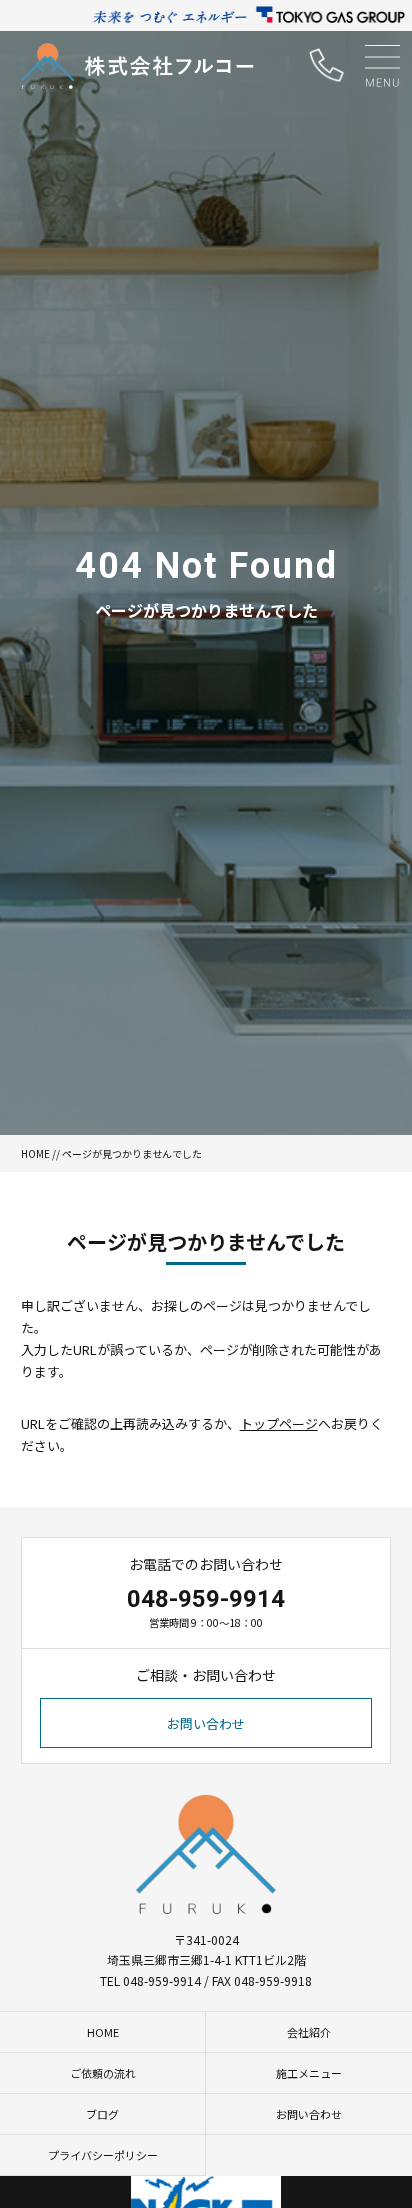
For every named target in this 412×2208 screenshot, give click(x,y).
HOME (35, 1153)
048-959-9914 (206, 1599)
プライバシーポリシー (103, 2155)
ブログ (102, 2114)
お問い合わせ (206, 1723)
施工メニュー (309, 2073)
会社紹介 (309, 2032)
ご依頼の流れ (103, 2073)
